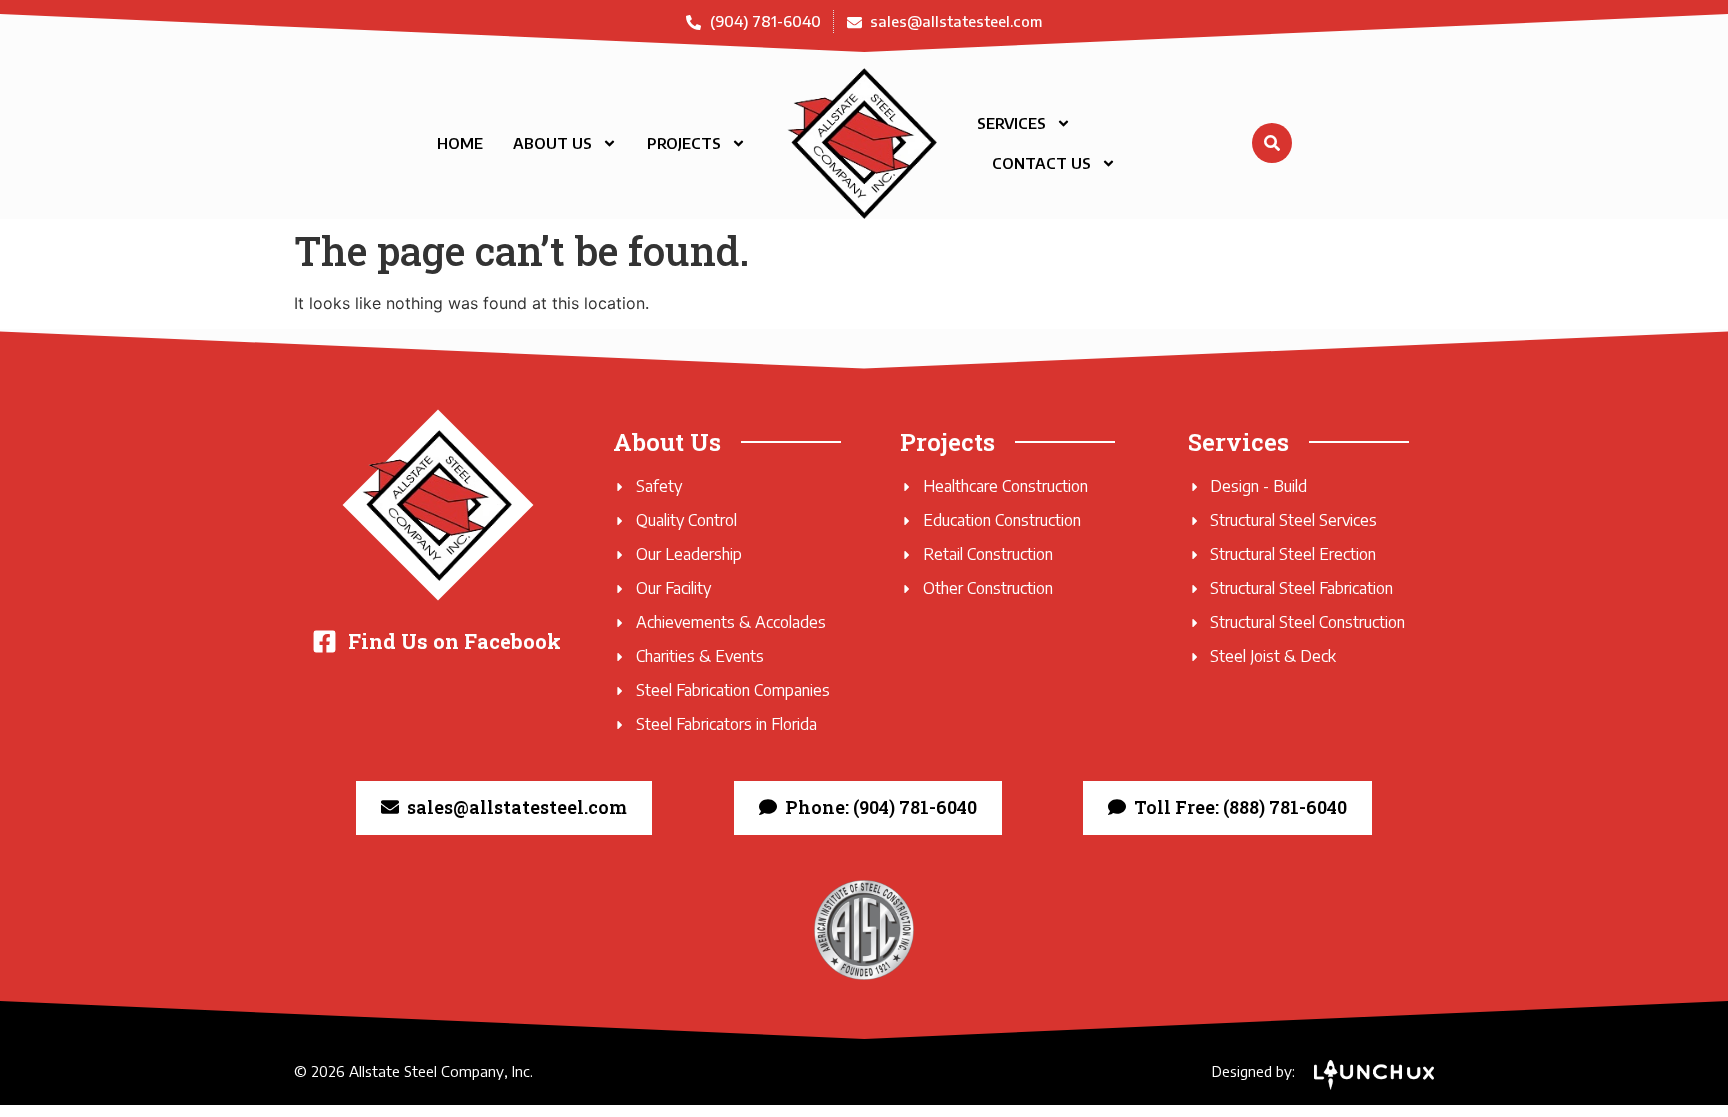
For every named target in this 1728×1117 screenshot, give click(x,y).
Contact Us (1041, 163)
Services (1011, 123)
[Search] (1272, 143)
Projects (684, 143)
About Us (552, 143)
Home (460, 143)
